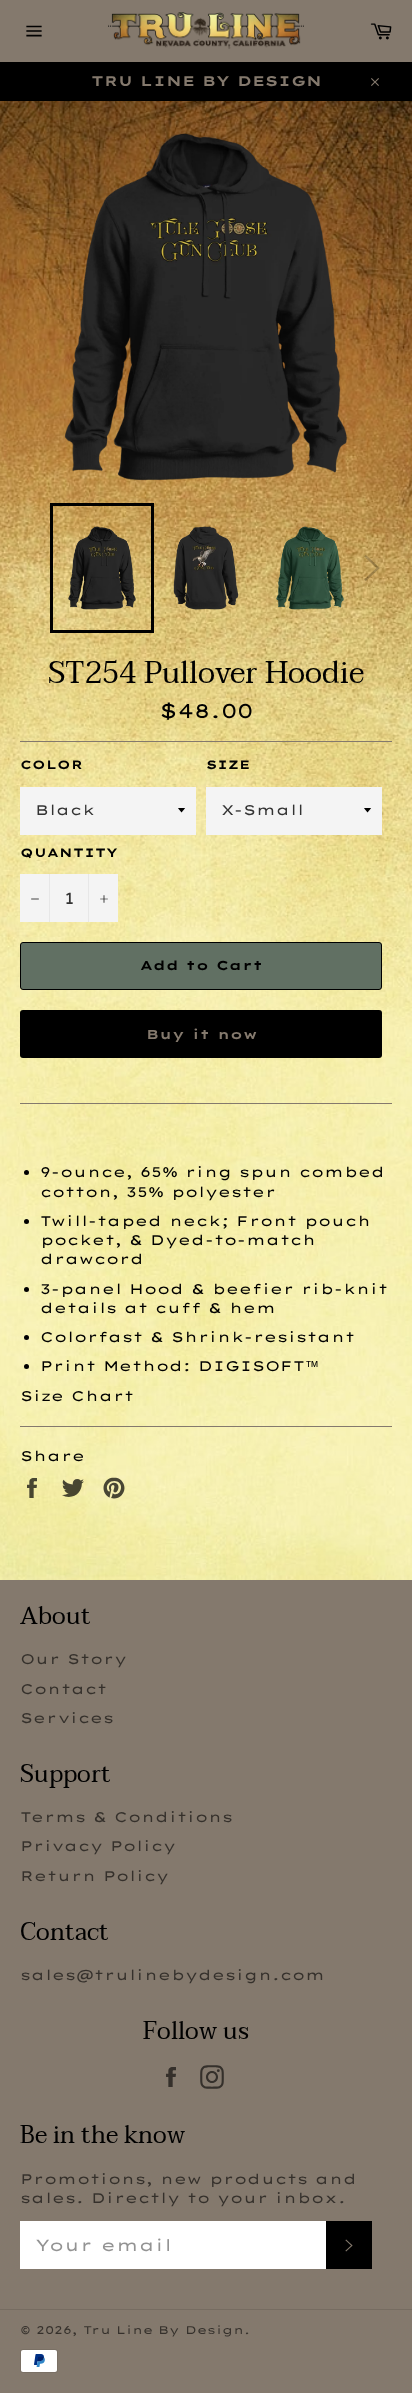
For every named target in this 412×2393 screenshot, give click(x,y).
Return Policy (94, 1876)
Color (51, 764)
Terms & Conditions (126, 1817)
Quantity (69, 852)
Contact (63, 1689)
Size (228, 764)
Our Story (73, 1659)
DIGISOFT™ (258, 1366)
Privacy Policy (98, 1846)
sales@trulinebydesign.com (172, 1975)
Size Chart (77, 1396)
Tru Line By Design (163, 2330)
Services (67, 1718)
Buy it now (201, 1034)
